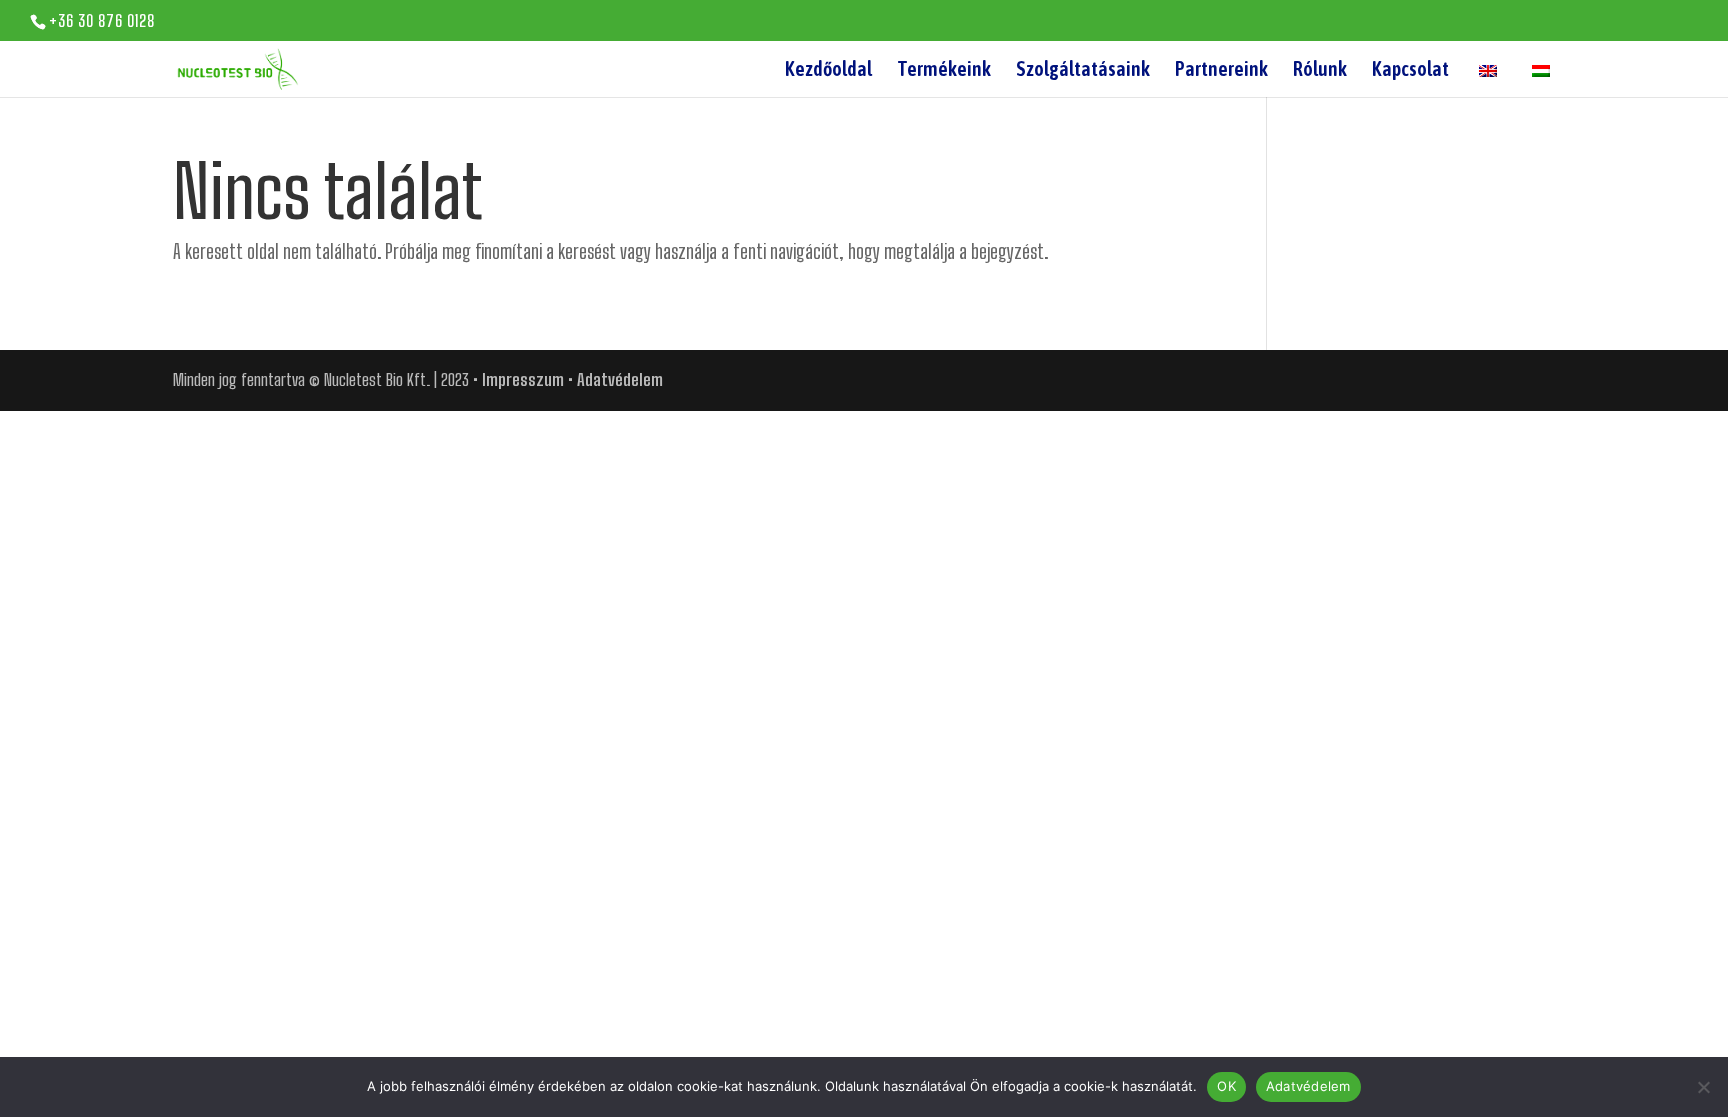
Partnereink (1221, 71)
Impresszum (523, 379)
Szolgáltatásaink (1083, 71)
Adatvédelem (620, 379)
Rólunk (1320, 71)
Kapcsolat (1410, 71)
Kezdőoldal (828, 71)
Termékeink (944, 71)
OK (1226, 1086)
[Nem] (1703, 1087)
